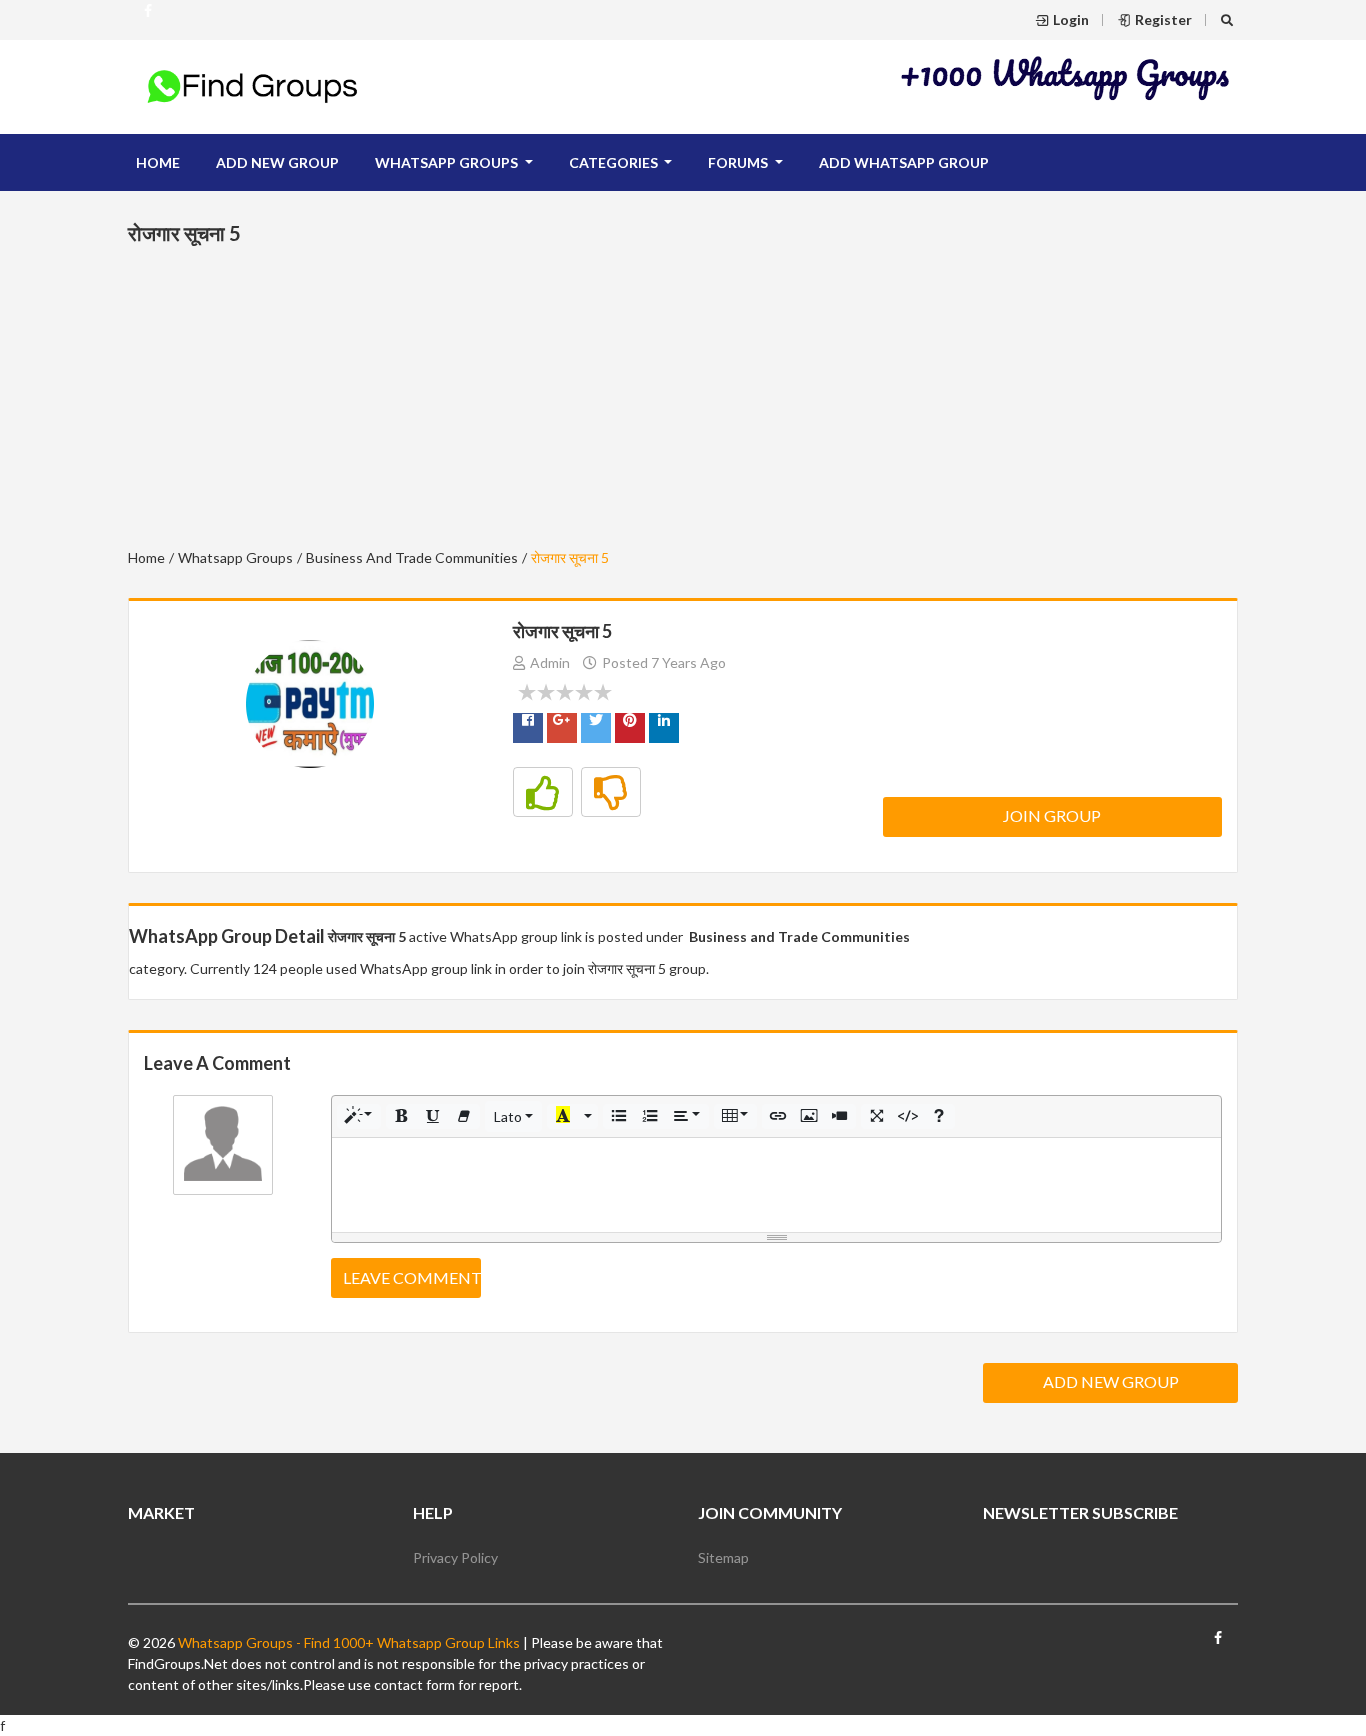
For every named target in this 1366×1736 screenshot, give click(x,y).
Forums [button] (739, 162)
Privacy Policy (455, 1557)
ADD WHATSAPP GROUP (904, 162)
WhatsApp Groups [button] (448, 162)
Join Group (1052, 815)
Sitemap (723, 1557)
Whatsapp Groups (235, 557)
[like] (543, 792)
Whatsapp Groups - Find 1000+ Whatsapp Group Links (347, 1642)
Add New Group (1111, 1381)
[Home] (253, 84)
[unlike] (611, 792)
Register (1163, 19)
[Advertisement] (1066, 77)
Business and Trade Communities (412, 557)
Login (1071, 19)
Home (158, 162)
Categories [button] (615, 162)
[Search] (1229, 19)
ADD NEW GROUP (277, 162)
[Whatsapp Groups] (148, 19)
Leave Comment (412, 1277)
